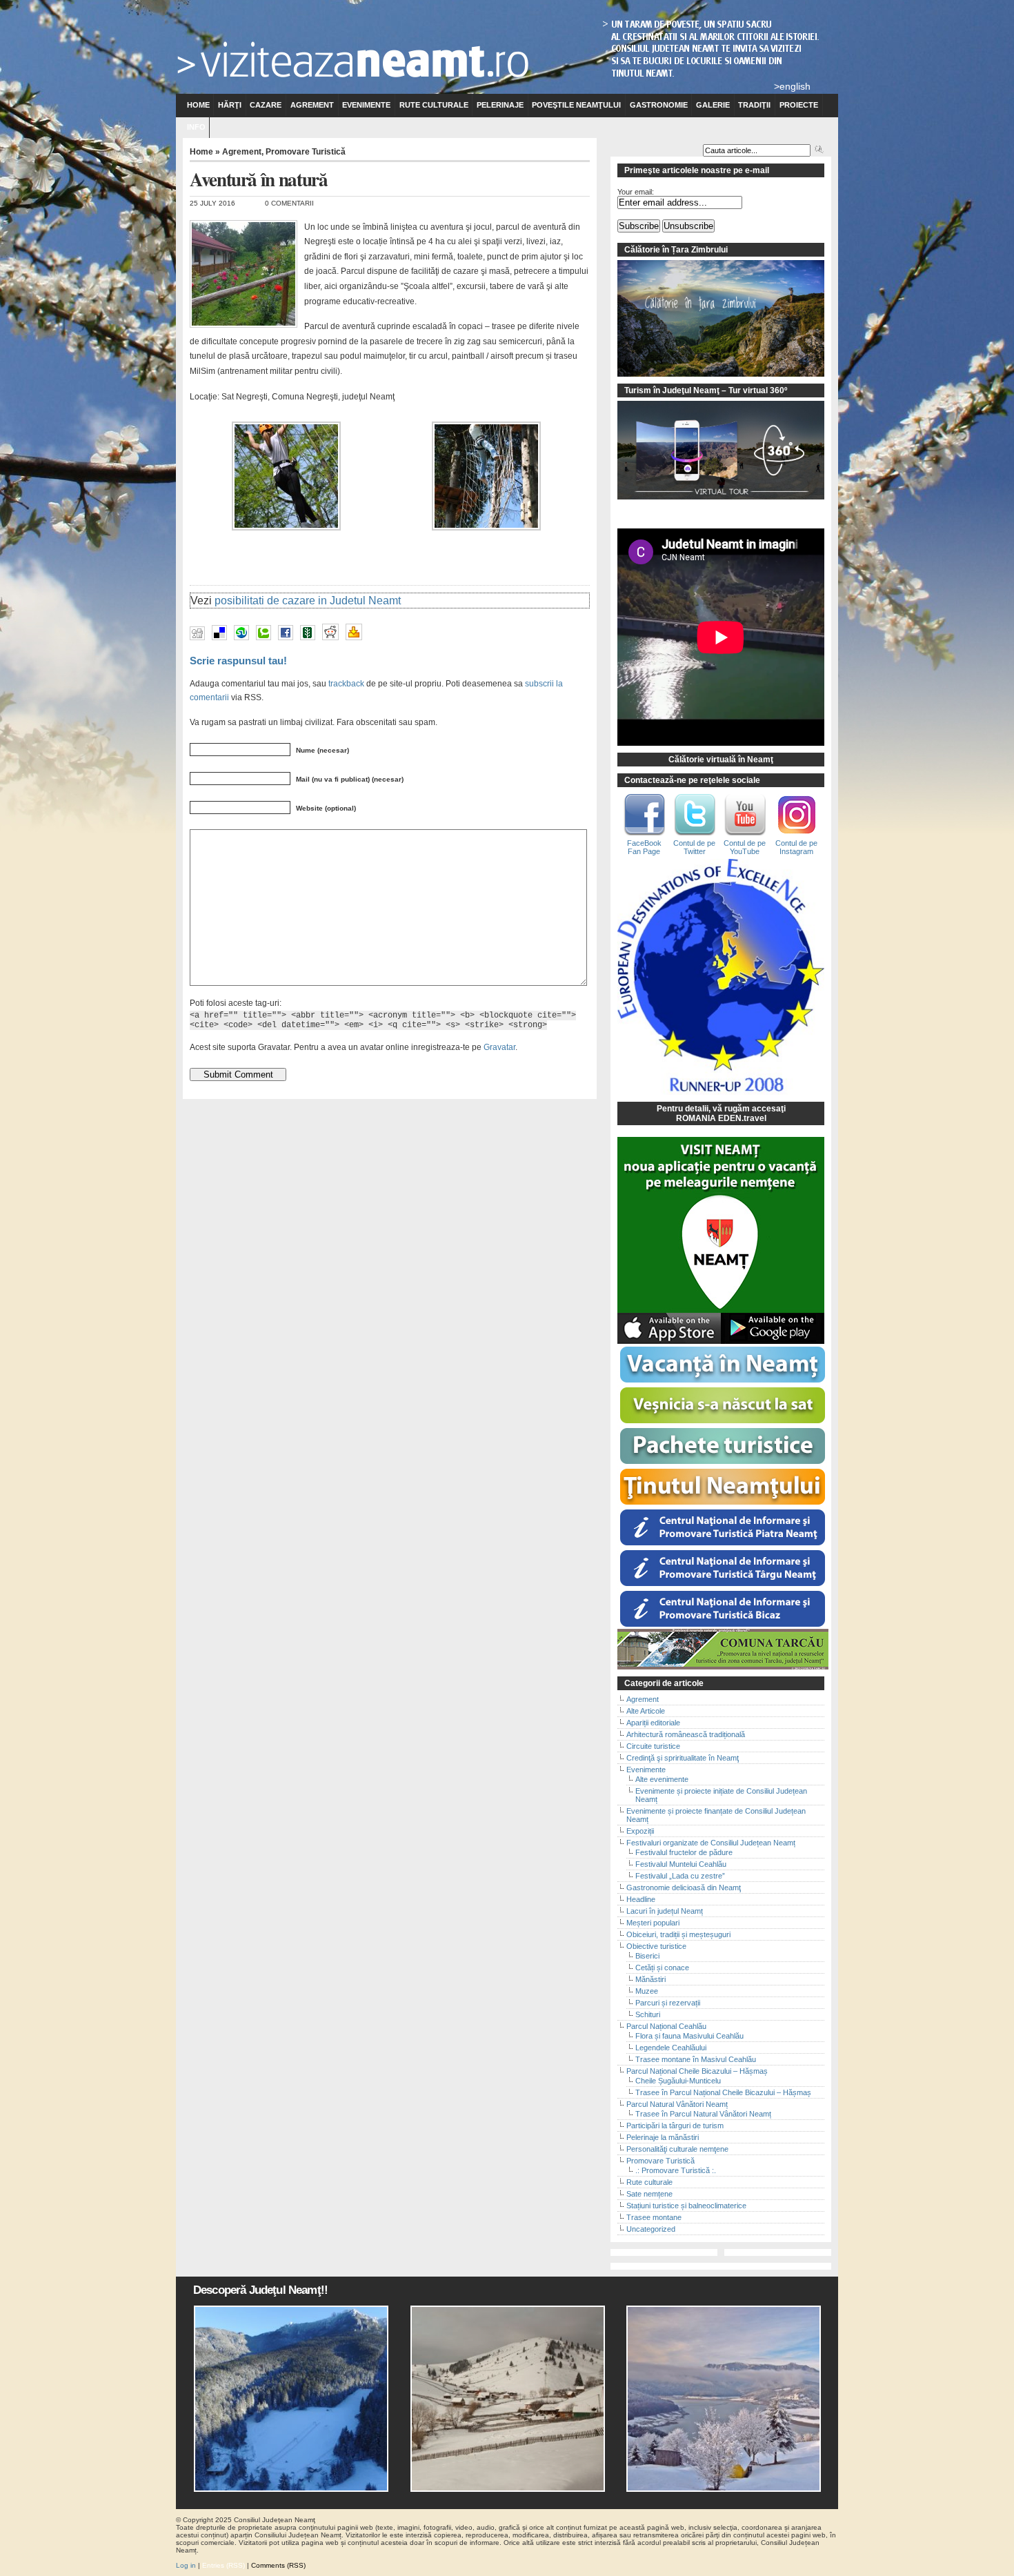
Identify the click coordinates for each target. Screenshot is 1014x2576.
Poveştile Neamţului (576, 105)
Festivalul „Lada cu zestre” (680, 1876)
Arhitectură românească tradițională (686, 1734)
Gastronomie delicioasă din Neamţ (684, 1888)
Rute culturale (434, 105)
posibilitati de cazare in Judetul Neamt (308, 601)
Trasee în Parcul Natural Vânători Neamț (703, 2114)
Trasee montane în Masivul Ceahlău (696, 2059)
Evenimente (366, 105)
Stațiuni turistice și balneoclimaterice (686, 2206)
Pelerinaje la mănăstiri (663, 2137)
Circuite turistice (653, 1746)
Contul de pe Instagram (796, 847)
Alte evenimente (662, 1779)
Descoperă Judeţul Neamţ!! (260, 2290)
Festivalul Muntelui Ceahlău (681, 1864)
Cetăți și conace (662, 1968)
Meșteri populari (653, 1923)
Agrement (312, 105)
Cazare (266, 105)
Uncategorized (651, 2229)
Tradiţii (754, 105)
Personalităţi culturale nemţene (677, 2149)
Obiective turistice (656, 1946)
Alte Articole (646, 1711)
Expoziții (640, 1831)
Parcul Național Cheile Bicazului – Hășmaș (697, 2071)
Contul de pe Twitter (694, 847)
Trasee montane (654, 2217)
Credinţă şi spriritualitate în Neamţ (683, 1758)
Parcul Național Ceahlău (666, 2026)
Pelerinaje (500, 105)
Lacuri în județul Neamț (665, 1911)
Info (196, 127)
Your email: (636, 192)
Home (198, 105)
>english (792, 86)
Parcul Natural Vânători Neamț (677, 2104)
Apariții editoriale (653, 1723)
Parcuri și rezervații (668, 2003)
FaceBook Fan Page (644, 847)
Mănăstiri (650, 1979)
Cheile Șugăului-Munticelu (678, 2081)
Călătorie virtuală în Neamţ (721, 760)
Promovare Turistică (306, 152)
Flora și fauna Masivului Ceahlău (689, 2036)
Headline (641, 1899)
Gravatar (499, 1047)
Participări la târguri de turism (675, 2126)
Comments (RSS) (278, 2565)
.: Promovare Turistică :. (676, 2170)
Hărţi (230, 105)
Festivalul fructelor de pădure (684, 1852)
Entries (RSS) (223, 2565)
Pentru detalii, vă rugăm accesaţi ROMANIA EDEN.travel (721, 1113)
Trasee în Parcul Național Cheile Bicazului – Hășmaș (723, 2092)
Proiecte (799, 105)
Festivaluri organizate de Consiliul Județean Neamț (711, 1843)
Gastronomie (659, 105)
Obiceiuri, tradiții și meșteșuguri (678, 1934)
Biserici (647, 1956)
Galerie (713, 105)
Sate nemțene (649, 2194)
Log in (186, 2565)
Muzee (647, 1991)
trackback (346, 683)
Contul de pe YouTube (745, 847)
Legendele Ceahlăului (671, 2048)
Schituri (648, 2014)
